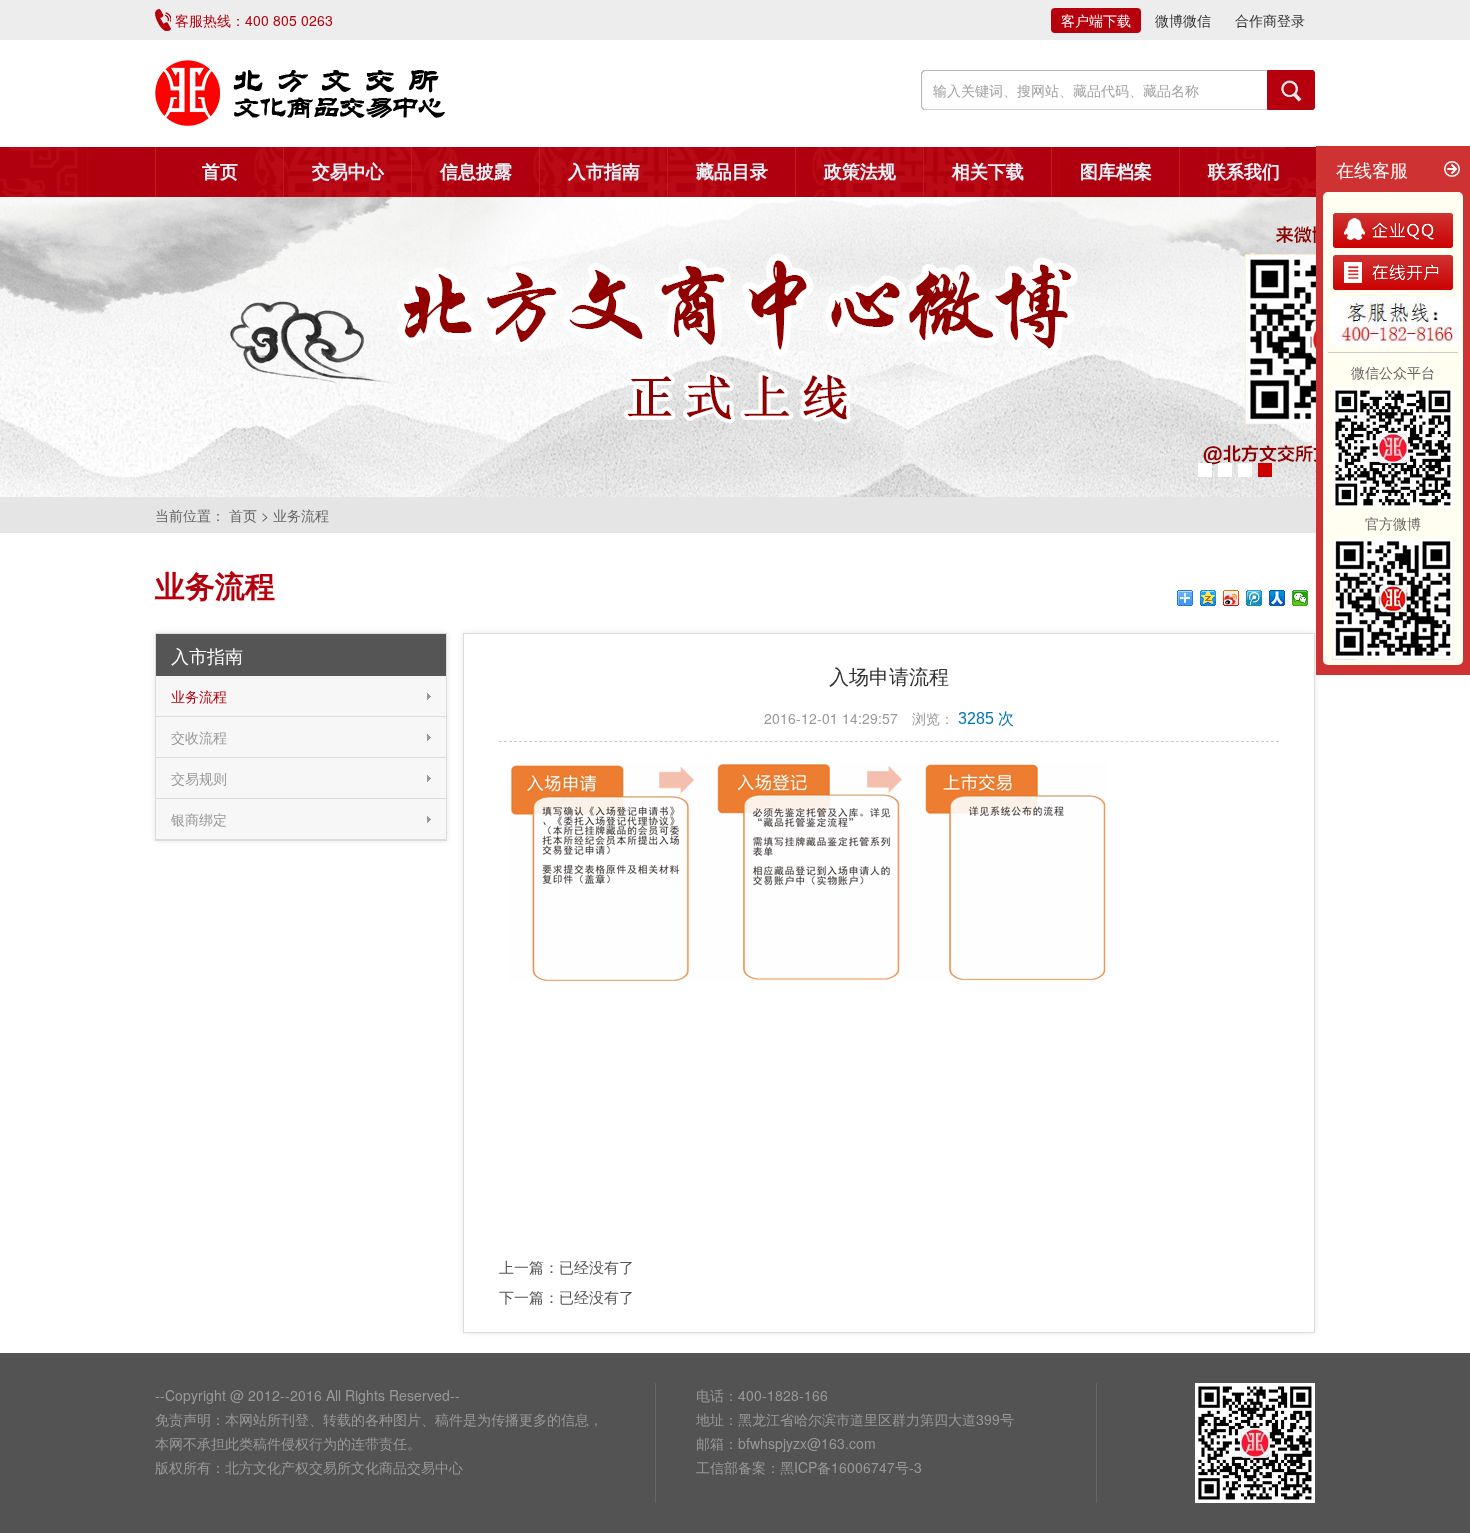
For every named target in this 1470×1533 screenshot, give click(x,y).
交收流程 (199, 737)
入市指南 (604, 172)
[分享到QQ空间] (1208, 598)
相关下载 (988, 172)
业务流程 (199, 696)
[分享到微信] (1300, 598)
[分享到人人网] (1277, 598)
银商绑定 (199, 819)
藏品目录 (732, 172)
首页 (220, 172)
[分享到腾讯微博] (1254, 598)
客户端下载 (1096, 20)
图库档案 (1116, 172)
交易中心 (348, 172)
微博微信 (1183, 20)
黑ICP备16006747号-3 (851, 1467)
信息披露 (476, 172)
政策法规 (860, 172)
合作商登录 (1270, 20)
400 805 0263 (289, 20)
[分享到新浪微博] (1231, 598)
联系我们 (1244, 172)
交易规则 (199, 778)
